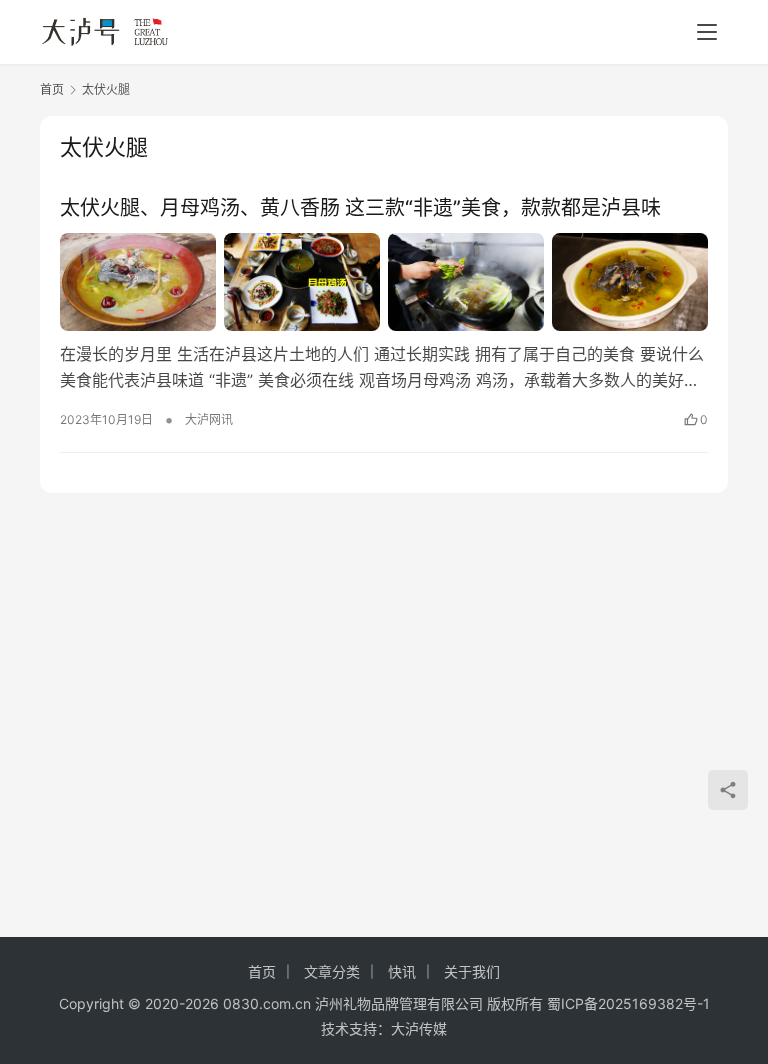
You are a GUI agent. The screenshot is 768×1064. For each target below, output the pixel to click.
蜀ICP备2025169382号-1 (628, 1003)
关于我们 (472, 971)
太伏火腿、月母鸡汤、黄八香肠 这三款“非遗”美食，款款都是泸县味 (360, 208)
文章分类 (332, 971)
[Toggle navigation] (707, 32)
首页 (52, 89)
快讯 (402, 971)
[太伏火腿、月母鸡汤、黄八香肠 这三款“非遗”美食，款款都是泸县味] (384, 282)
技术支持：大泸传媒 (384, 1028)
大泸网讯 (209, 419)
